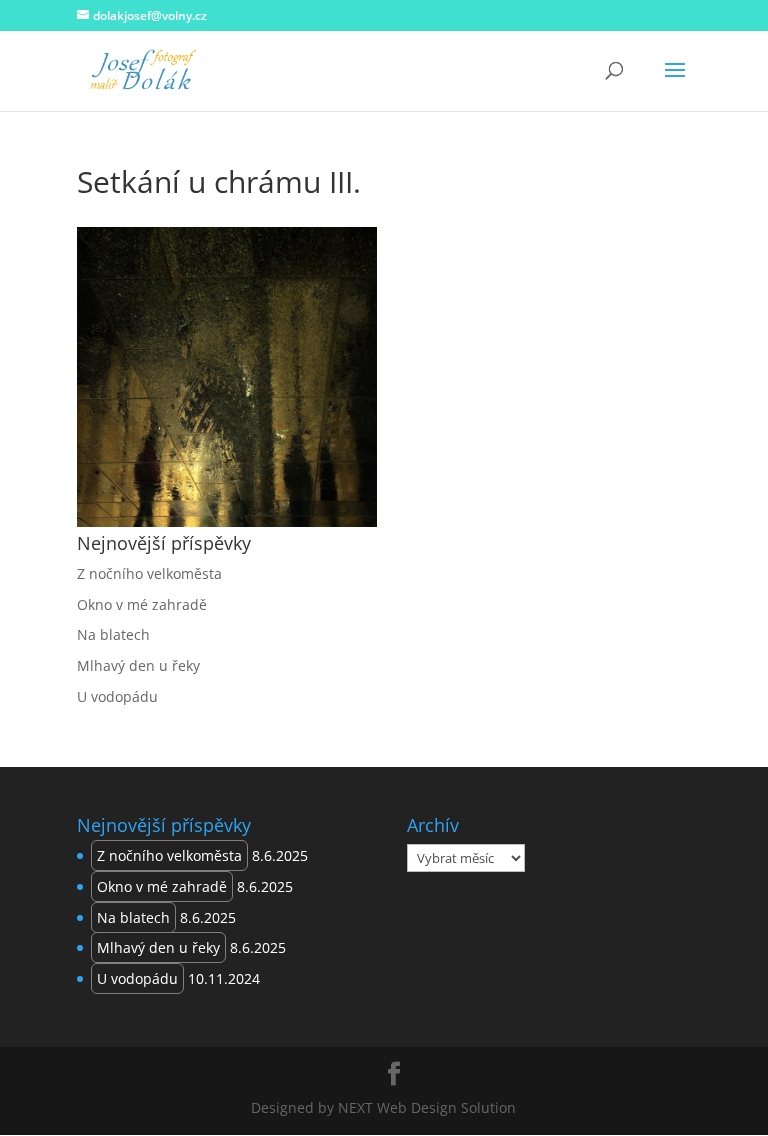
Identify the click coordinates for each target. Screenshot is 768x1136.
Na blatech (113, 634)
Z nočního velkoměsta (149, 573)
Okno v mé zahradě (142, 604)
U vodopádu (117, 696)
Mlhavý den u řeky (138, 665)
